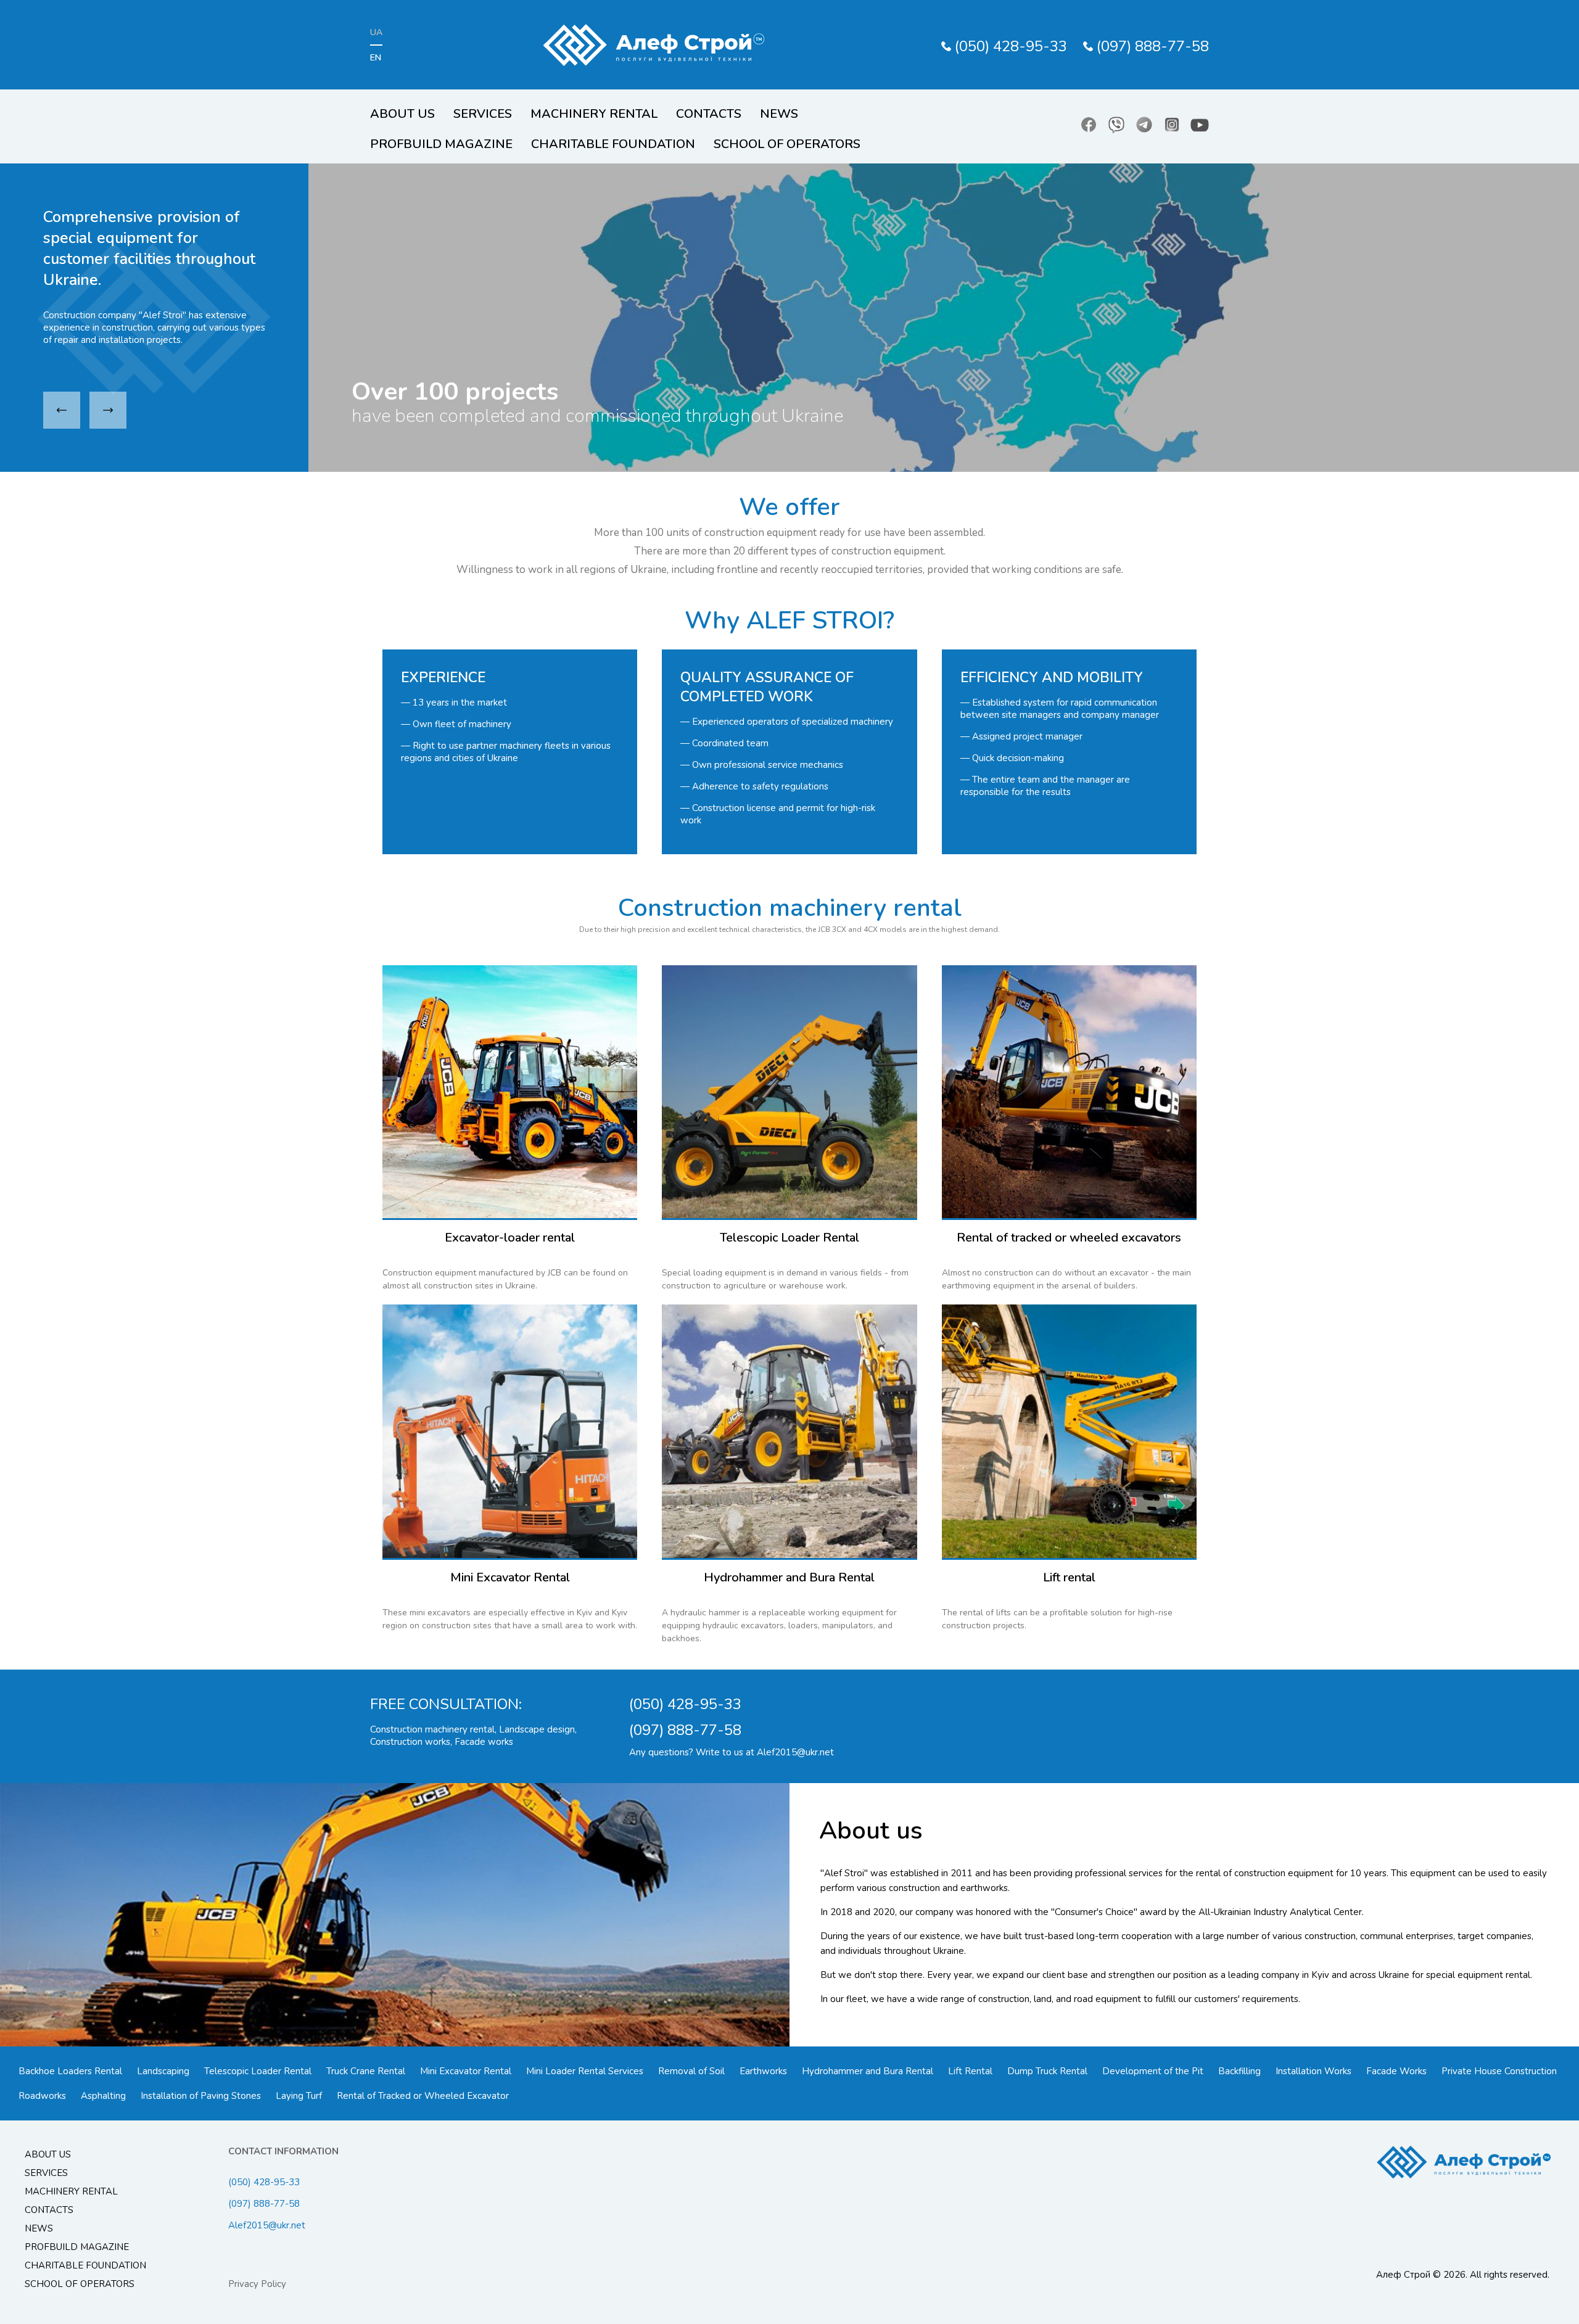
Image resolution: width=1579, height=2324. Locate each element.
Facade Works (1396, 2071)
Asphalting (103, 2096)
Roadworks (42, 2096)
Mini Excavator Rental (510, 1577)
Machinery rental (594, 114)
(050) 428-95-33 (1011, 46)
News (779, 114)
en (376, 58)
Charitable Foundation (613, 144)
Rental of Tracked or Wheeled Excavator (423, 2096)
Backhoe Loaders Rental (70, 2071)
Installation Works (1313, 2071)
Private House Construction (1499, 2071)
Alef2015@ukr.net (795, 1752)
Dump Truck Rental (1047, 2071)
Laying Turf (299, 2096)
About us (402, 114)
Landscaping (163, 2071)
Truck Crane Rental (366, 2071)
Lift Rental (970, 2071)
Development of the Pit (1153, 2071)
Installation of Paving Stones (201, 2096)
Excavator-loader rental (510, 1238)
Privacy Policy (257, 2284)
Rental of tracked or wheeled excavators (1069, 1238)
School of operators (787, 144)
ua (376, 32)
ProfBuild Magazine (441, 144)
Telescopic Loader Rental (789, 1238)
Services (483, 114)
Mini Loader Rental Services (585, 2071)
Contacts (709, 114)
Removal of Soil (691, 2071)
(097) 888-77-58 (1153, 46)
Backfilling (1239, 2071)
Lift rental (1069, 1577)
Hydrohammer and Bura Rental (789, 1577)
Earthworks (763, 2071)
